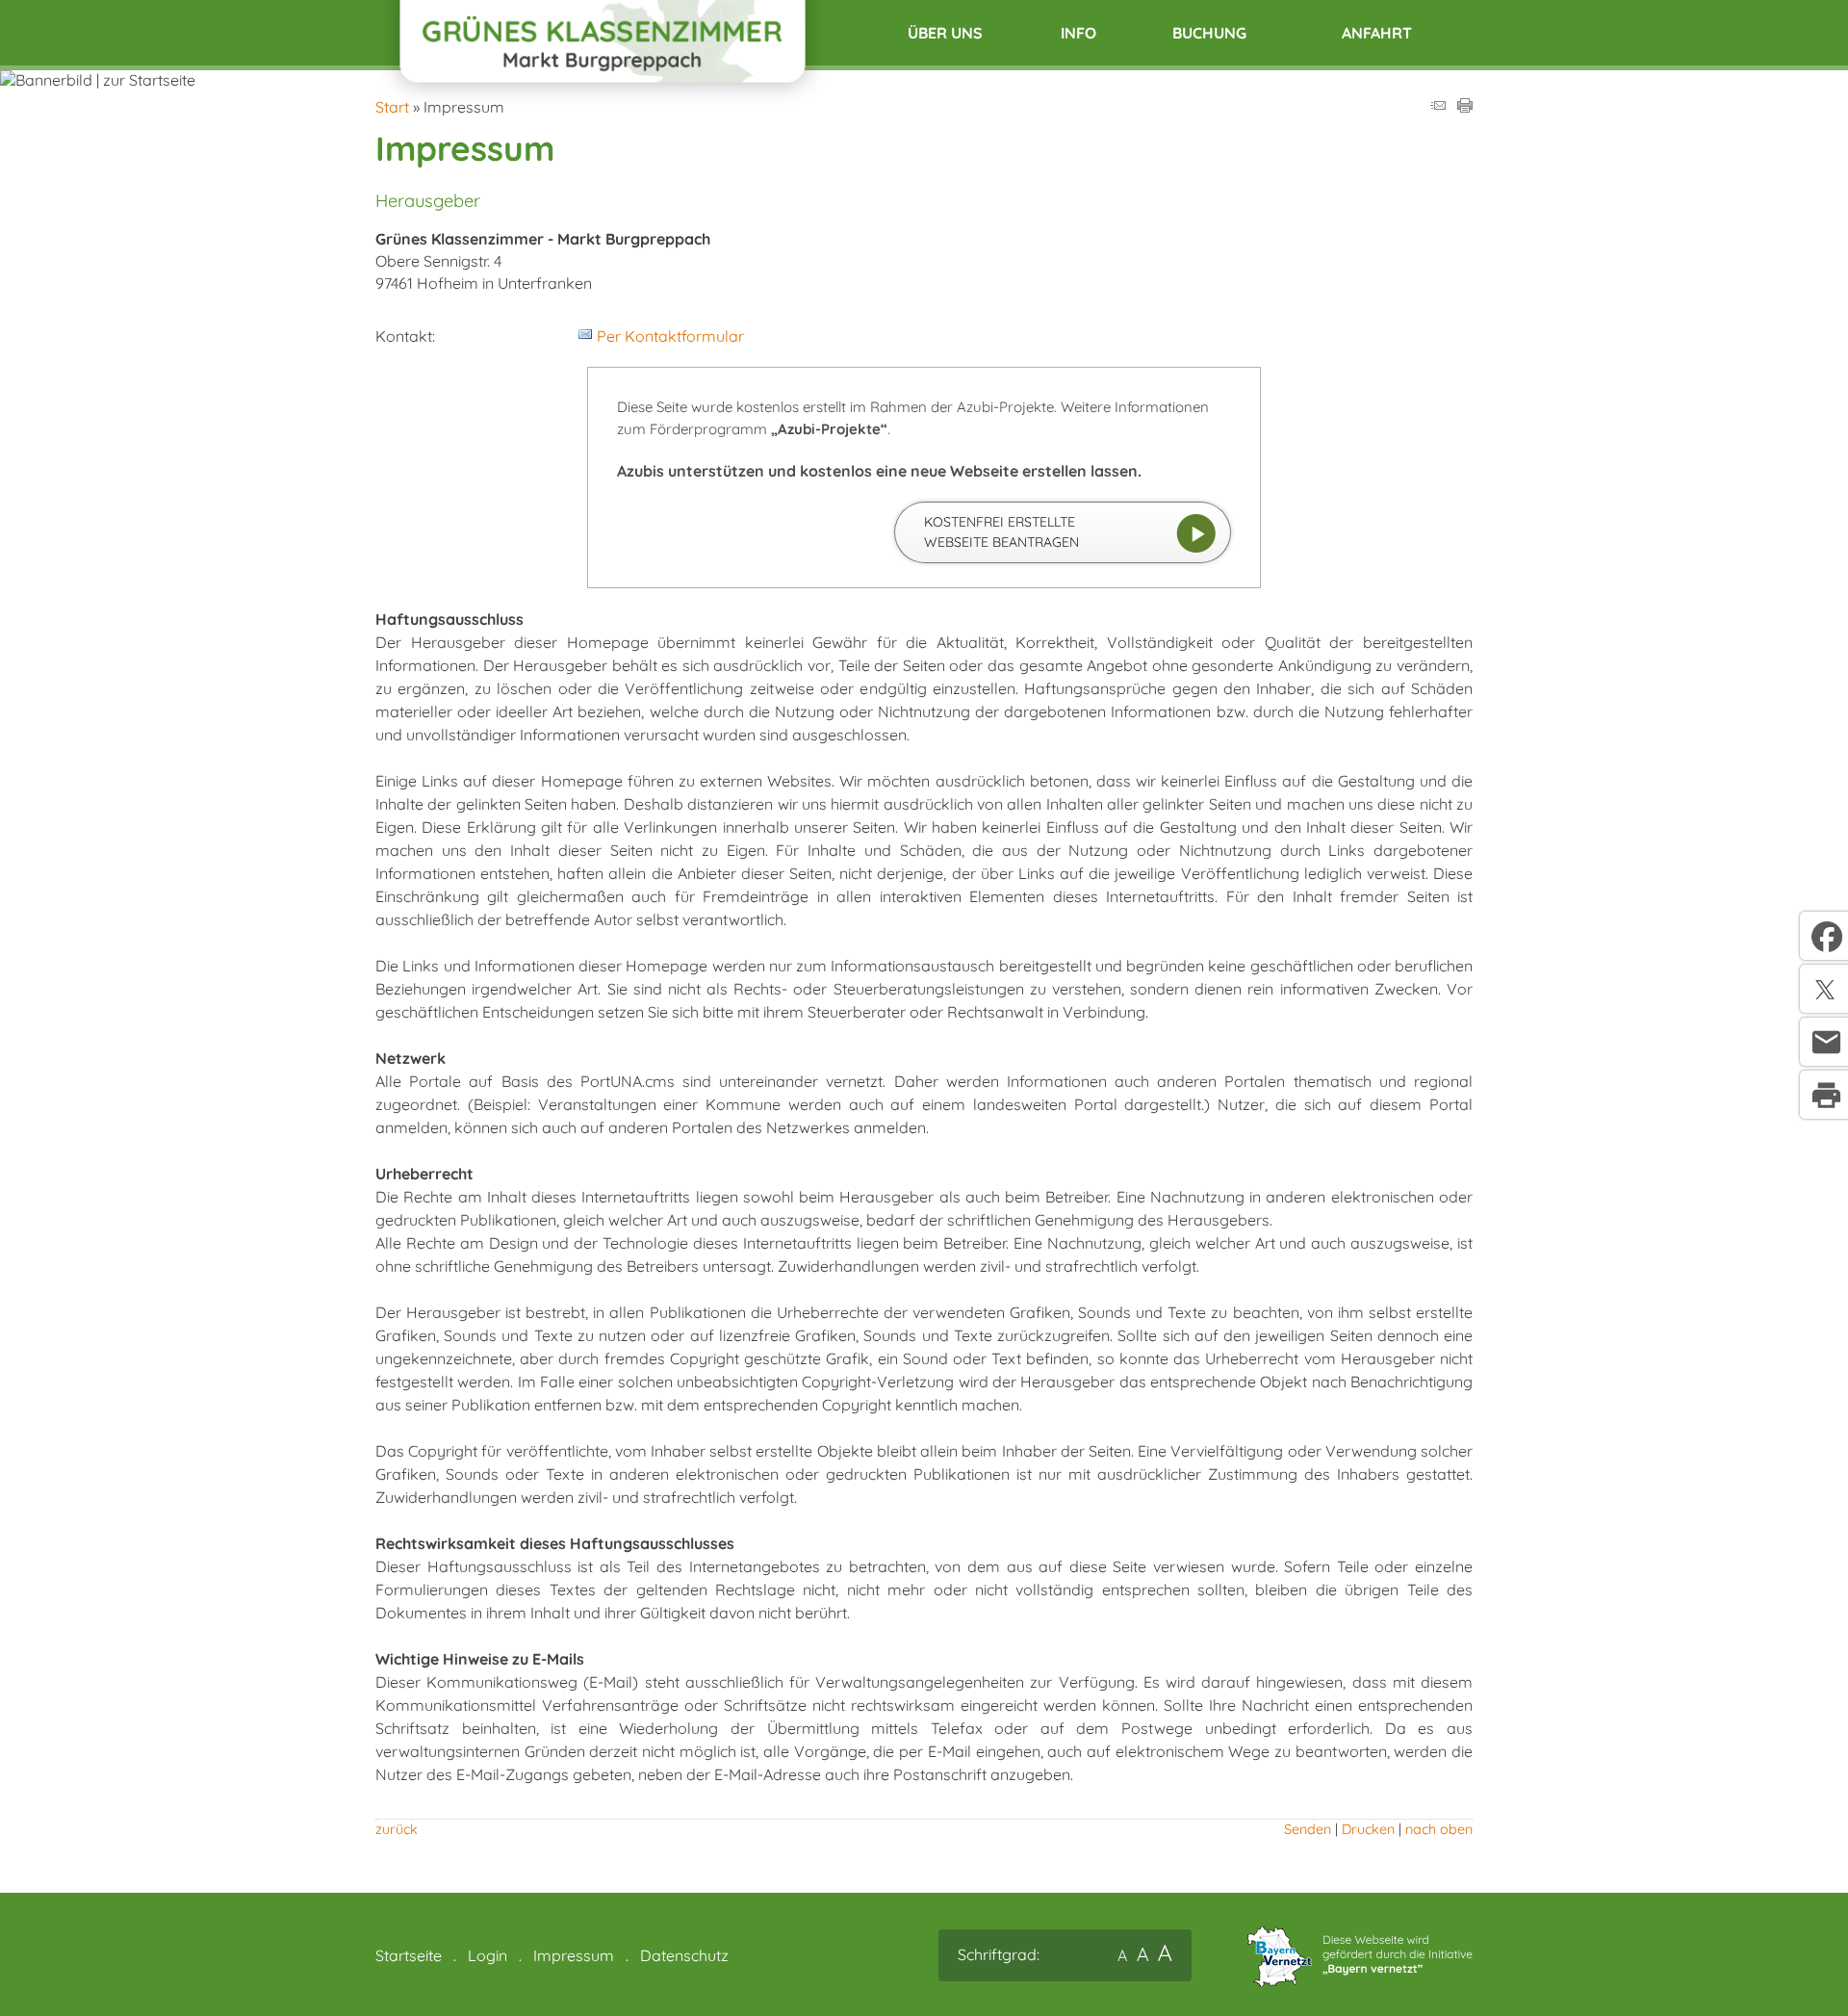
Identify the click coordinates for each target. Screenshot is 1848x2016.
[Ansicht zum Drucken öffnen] (1465, 107)
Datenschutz (684, 1955)
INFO (1078, 33)
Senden (1308, 1829)
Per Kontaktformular (670, 336)
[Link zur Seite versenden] (1438, 107)
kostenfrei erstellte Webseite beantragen (1001, 532)
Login (488, 1955)
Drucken (1368, 1829)
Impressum (574, 1955)
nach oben (1439, 1829)
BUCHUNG (1209, 33)
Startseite (409, 1955)
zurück (397, 1829)
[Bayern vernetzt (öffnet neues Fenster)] (1360, 1981)
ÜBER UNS (945, 33)
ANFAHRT (1377, 33)
